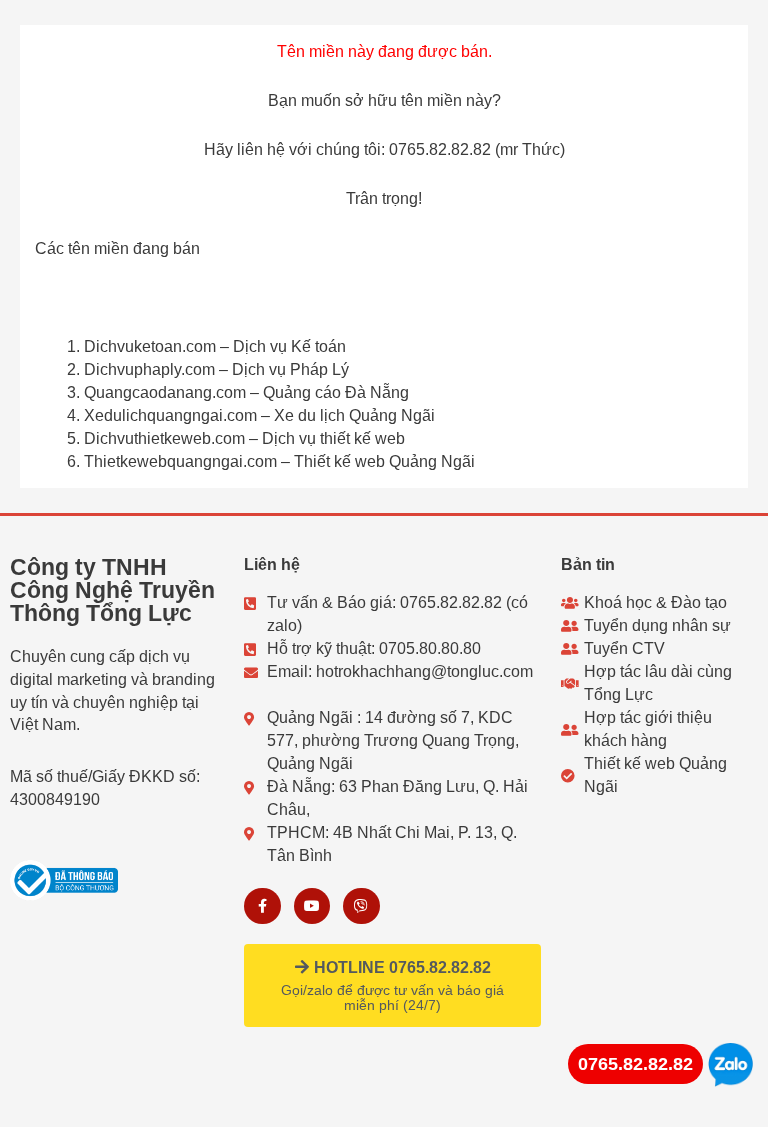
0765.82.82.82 (635, 1064)
